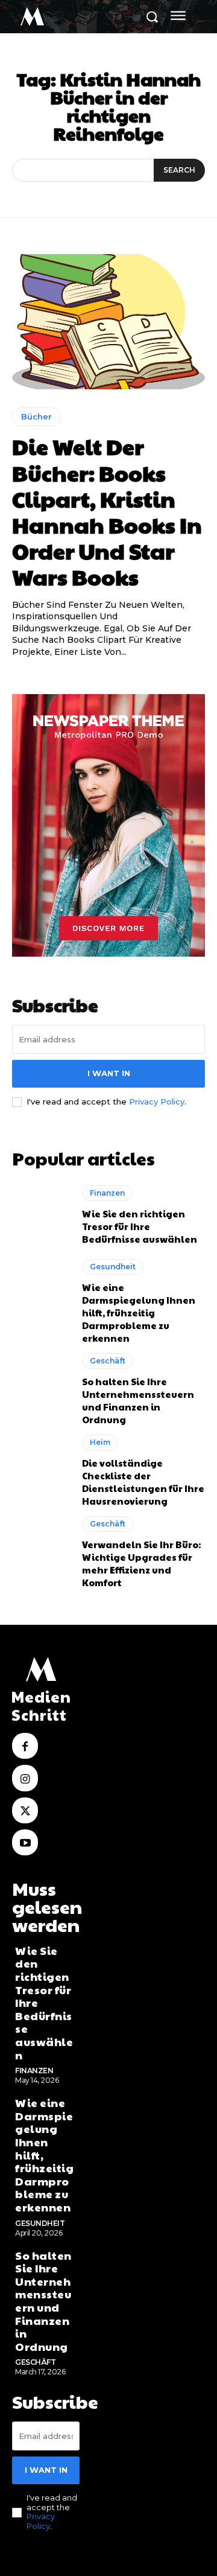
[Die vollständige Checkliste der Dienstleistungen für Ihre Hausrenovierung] (41, 1469)
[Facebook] (25, 1746)
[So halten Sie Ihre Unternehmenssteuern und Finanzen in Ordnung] (41, 1388)
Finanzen (107, 1193)
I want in (109, 1073)
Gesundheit (113, 1267)
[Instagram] (25, 1778)
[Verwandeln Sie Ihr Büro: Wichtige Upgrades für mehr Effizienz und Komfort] (41, 1551)
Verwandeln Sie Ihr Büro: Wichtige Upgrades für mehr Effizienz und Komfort (141, 1563)
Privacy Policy (157, 1101)
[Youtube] (25, 1842)
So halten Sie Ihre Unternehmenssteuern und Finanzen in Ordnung (138, 1400)
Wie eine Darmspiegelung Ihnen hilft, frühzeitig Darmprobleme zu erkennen (139, 1312)
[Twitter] (25, 1810)
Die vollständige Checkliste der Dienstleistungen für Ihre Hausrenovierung (143, 1482)
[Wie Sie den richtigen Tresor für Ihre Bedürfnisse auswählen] (41, 1215)
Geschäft (108, 1361)
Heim (100, 1442)
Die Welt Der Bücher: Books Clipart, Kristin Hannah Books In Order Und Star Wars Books (107, 511)
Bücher (36, 416)
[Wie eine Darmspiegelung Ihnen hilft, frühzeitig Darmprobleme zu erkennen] (41, 1294)
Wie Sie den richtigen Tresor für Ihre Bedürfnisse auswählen (140, 1226)
